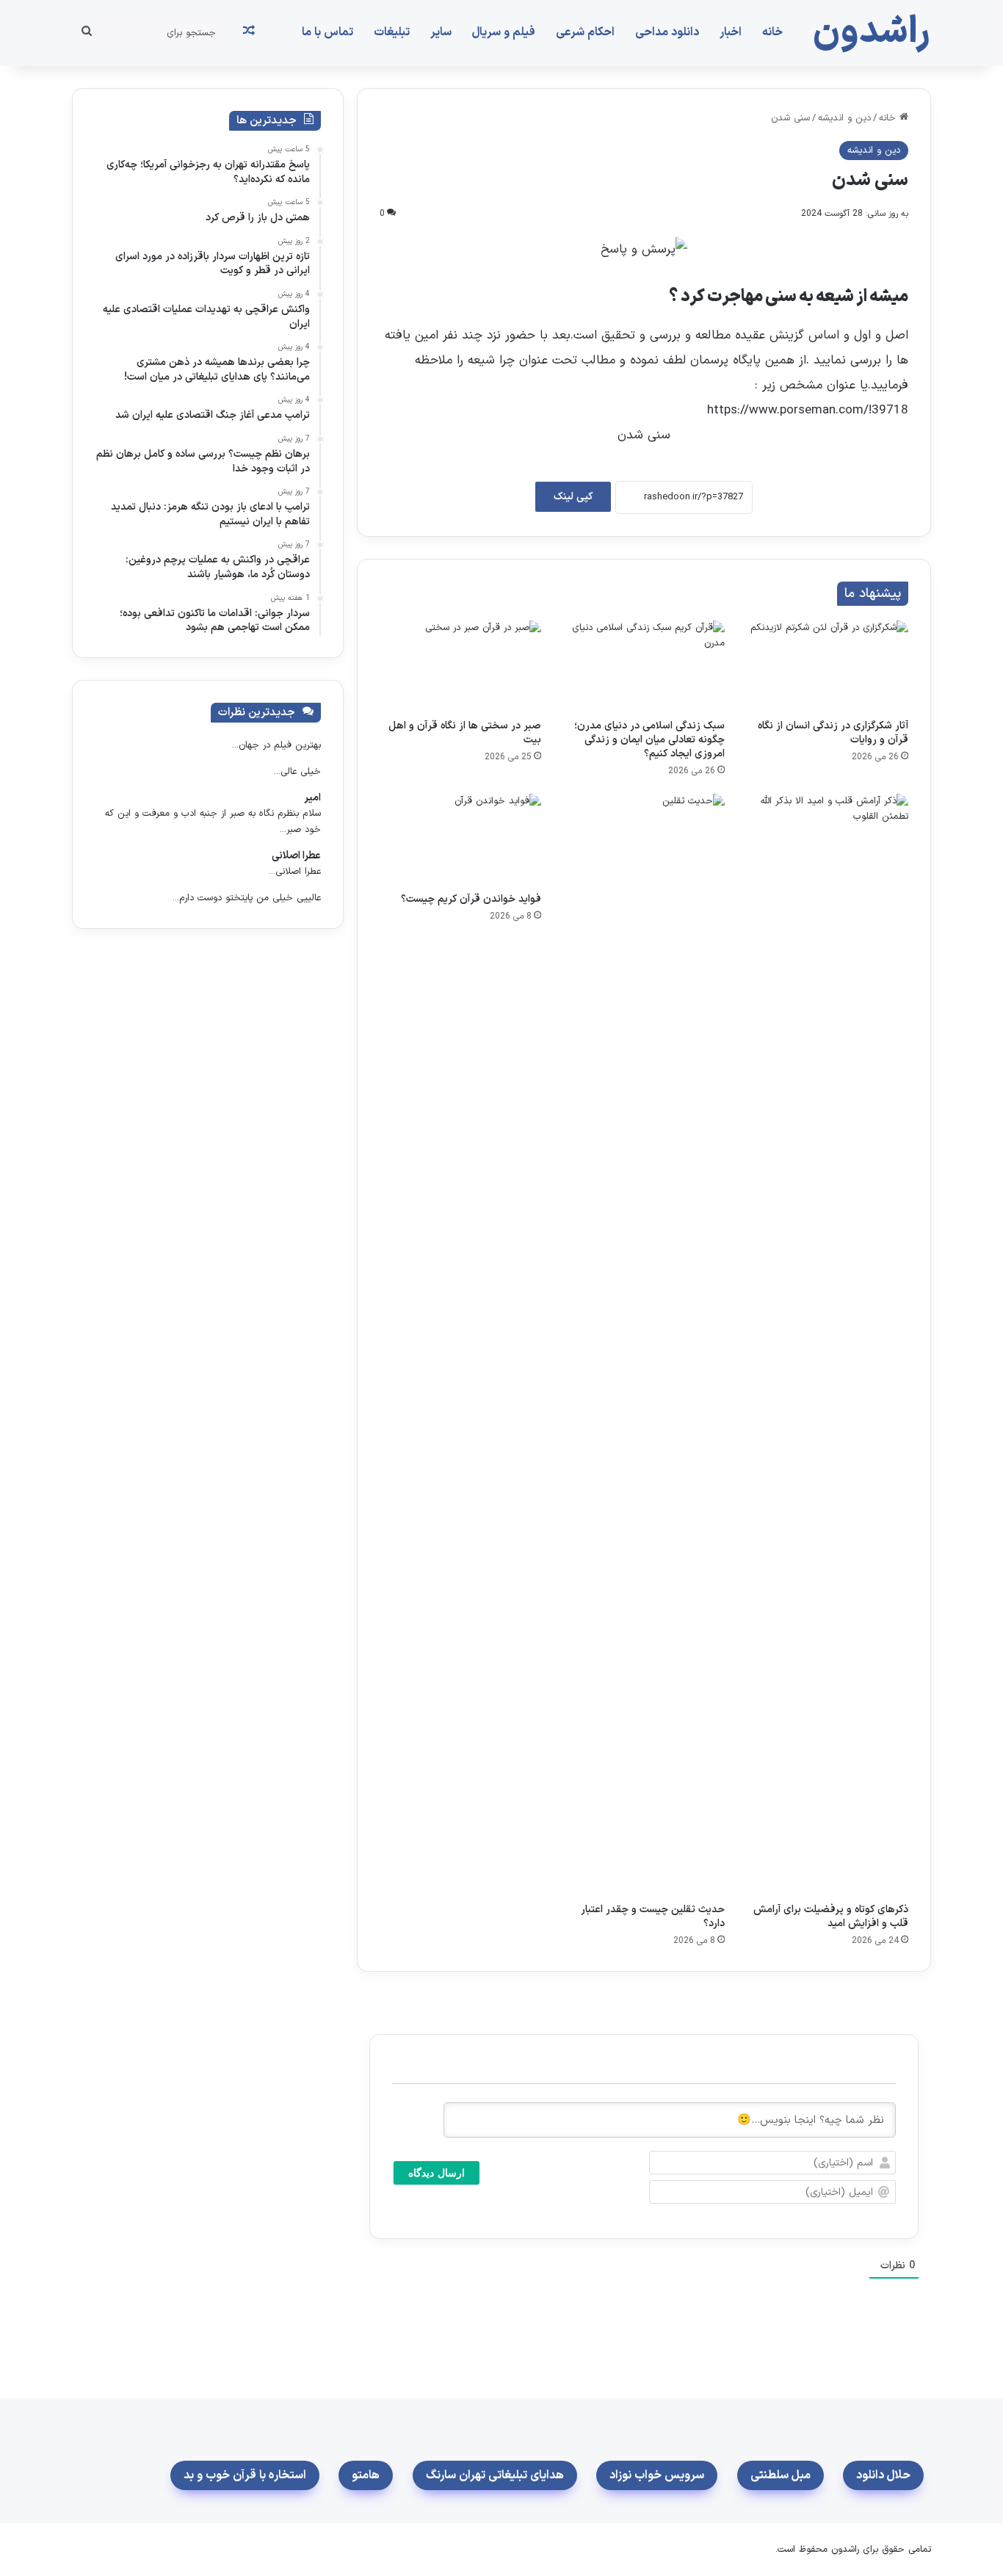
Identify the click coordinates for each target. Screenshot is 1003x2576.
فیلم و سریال (504, 32)
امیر (312, 798)
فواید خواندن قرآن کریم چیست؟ (471, 899)
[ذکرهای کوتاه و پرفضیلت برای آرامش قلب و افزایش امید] (828, 1345)
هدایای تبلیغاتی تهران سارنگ (495, 2475)
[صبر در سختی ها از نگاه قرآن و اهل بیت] (460, 666)
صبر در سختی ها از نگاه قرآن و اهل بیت (465, 733)
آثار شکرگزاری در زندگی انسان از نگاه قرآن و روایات (833, 733)
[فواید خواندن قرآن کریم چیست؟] (460, 839)
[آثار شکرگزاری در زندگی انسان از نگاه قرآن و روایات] (828, 666)
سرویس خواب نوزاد (657, 2475)
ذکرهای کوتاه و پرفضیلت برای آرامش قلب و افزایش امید (831, 1917)
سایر (441, 32)
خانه (772, 32)
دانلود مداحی (667, 32)
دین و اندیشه (844, 118)
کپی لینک (573, 497)
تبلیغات (392, 32)
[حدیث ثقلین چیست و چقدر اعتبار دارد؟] (644, 1345)
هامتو (366, 2475)
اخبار (731, 32)
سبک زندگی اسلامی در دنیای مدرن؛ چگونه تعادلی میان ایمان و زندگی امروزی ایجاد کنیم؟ (649, 740)
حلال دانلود (883, 2475)
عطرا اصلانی (296, 856)
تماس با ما (327, 32)
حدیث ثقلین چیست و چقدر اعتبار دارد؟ (653, 1917)
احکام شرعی (585, 32)
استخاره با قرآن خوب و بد (245, 2475)
